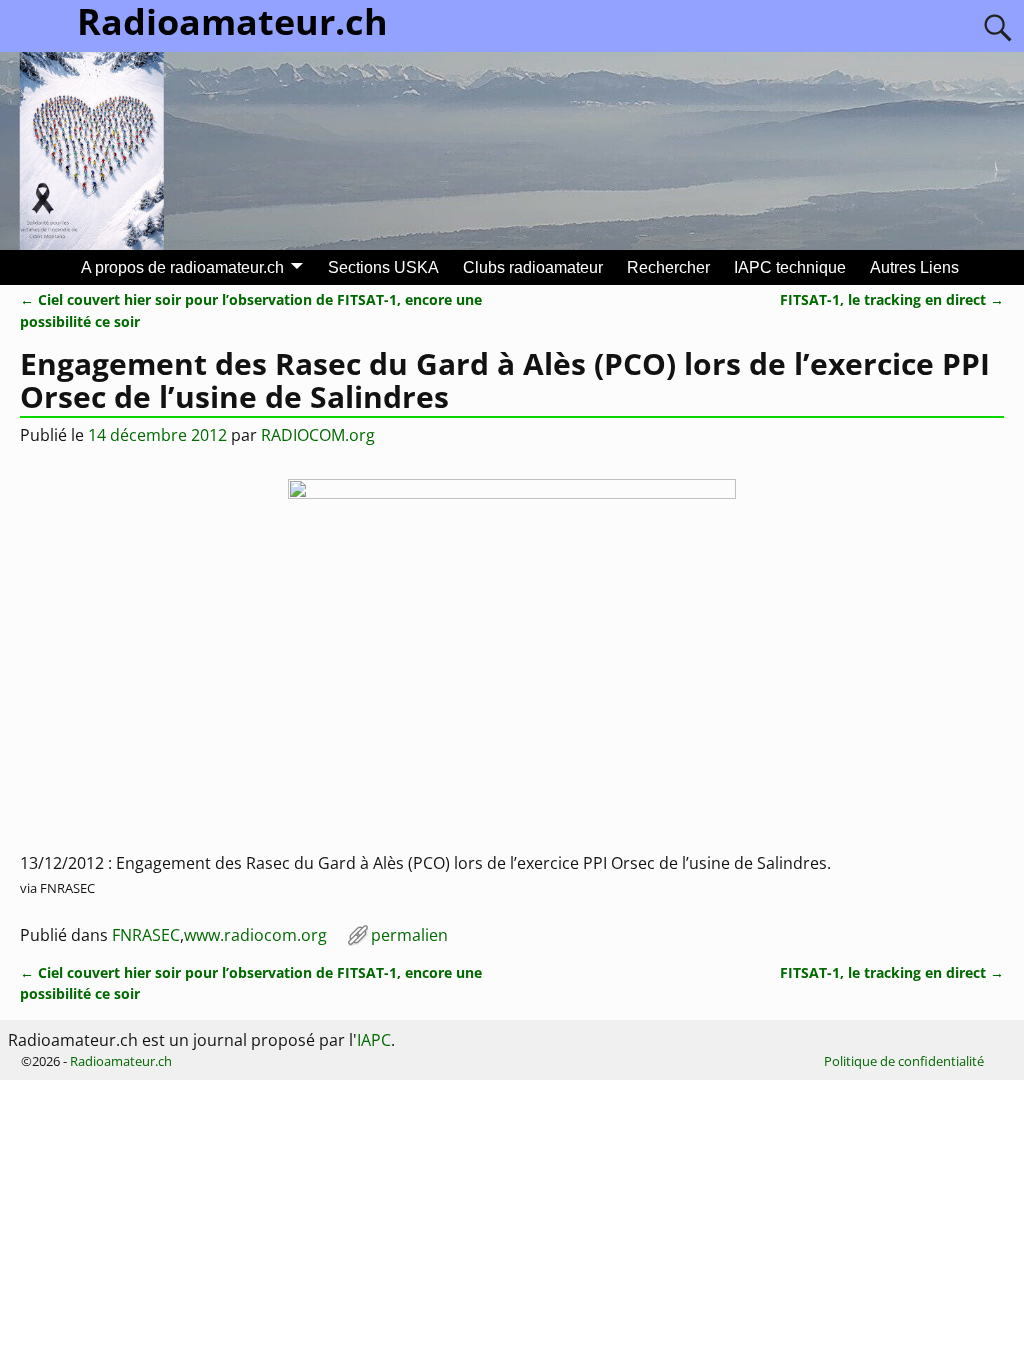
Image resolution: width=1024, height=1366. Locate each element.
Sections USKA (383, 267)
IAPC (374, 1040)
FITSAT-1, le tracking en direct (892, 299)
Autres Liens (914, 267)
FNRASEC (146, 935)
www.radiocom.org (255, 935)
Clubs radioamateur (533, 267)
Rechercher (668, 267)
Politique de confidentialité (904, 1061)
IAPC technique (790, 267)
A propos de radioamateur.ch (182, 267)
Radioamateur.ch (121, 1061)
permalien (409, 935)
